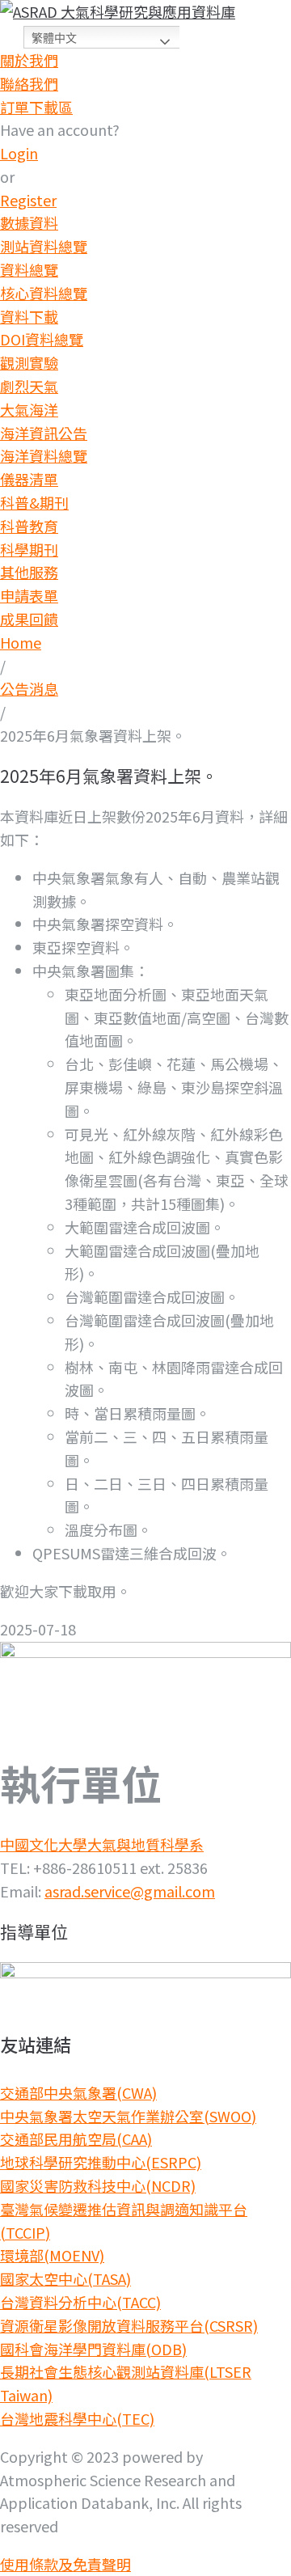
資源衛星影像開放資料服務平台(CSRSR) (129, 2325)
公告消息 (29, 688)
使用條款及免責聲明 (65, 2564)
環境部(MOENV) (52, 2255)
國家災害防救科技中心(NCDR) (98, 2185)
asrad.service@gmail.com (130, 1891)
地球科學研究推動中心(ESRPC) (101, 2162)
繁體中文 (54, 38)
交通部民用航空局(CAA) (76, 2138)
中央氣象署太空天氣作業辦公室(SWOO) (128, 2116)
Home (21, 642)
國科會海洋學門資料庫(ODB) (93, 2349)
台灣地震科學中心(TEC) (77, 2418)
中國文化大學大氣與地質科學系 (102, 1844)
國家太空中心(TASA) (65, 2278)
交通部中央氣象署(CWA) (78, 2092)
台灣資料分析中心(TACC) (80, 2302)
